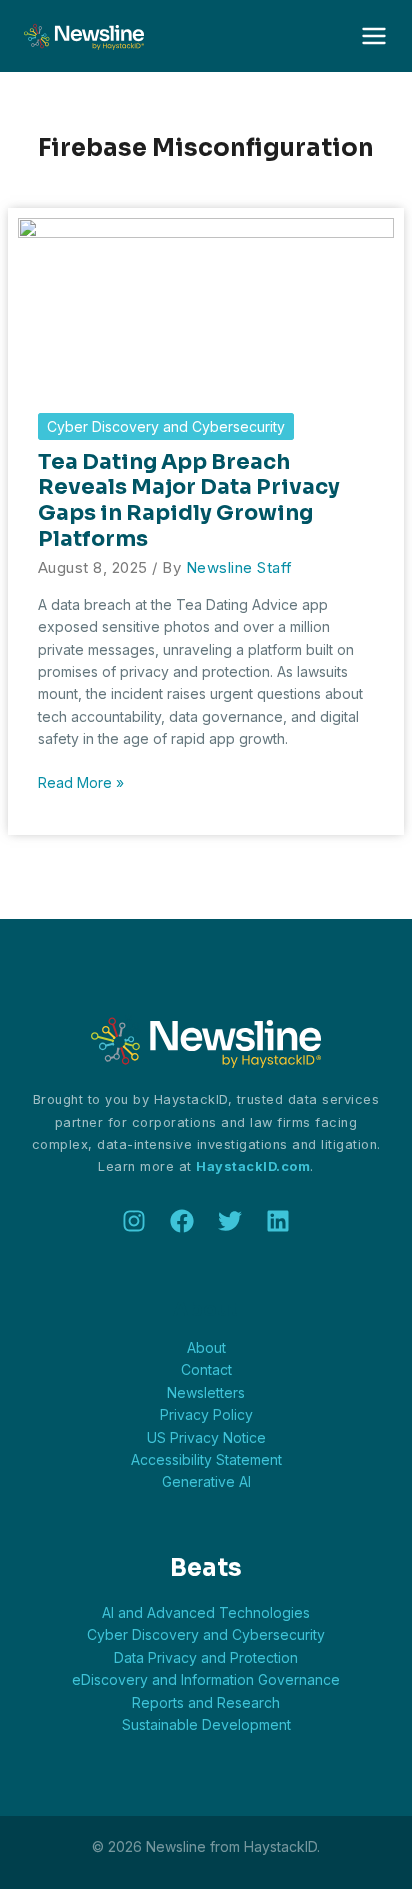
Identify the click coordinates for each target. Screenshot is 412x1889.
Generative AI (206, 1481)
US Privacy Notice (206, 1437)
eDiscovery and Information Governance (206, 1679)
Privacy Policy (206, 1414)
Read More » (81, 783)
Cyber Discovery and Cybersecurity (166, 426)
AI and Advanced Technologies (206, 1612)
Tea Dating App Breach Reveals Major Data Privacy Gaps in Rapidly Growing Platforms (189, 500)
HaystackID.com (253, 1166)
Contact (206, 1369)
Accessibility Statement (206, 1459)
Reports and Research (206, 1702)
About (206, 1347)
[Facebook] (182, 1221)
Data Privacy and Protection (206, 1657)
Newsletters (206, 1392)
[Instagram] (134, 1221)
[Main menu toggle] (373, 36)
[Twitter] (230, 1221)
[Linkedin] (278, 1221)
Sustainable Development (206, 1724)
